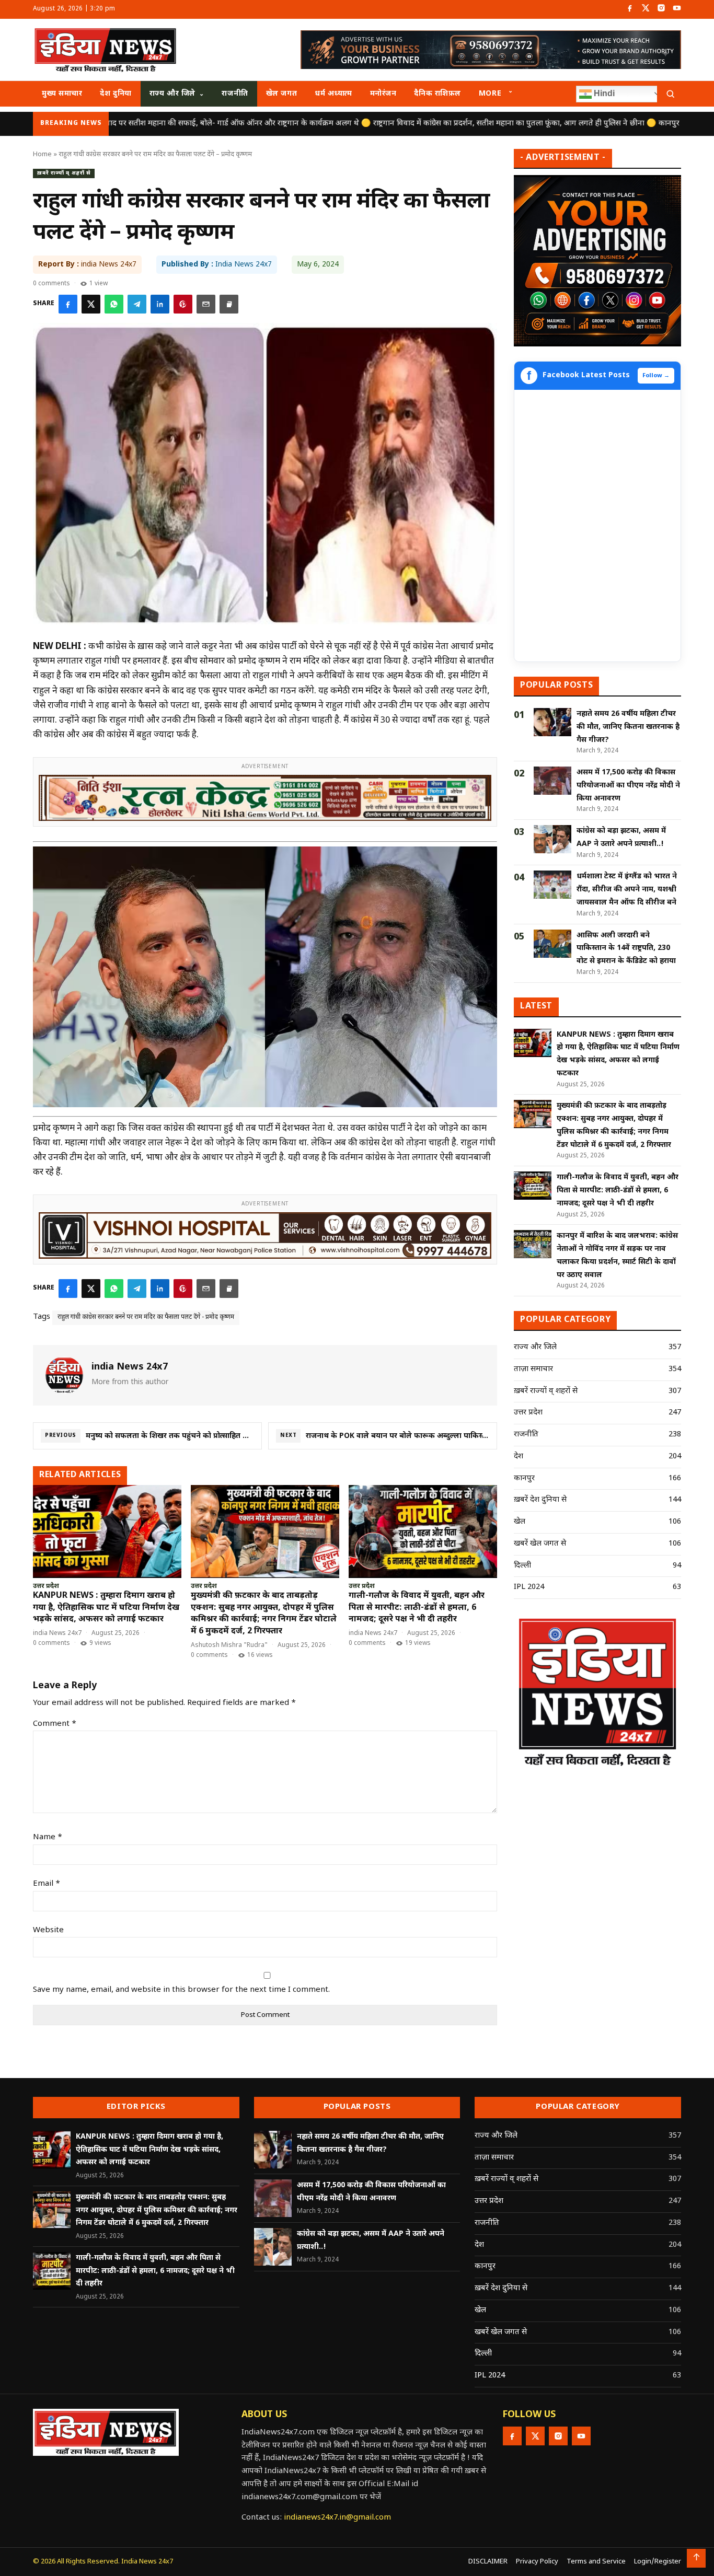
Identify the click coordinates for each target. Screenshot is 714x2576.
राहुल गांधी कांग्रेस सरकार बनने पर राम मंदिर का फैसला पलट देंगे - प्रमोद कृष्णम (146, 1317)
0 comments (51, 284)
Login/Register (658, 2562)
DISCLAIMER (488, 2562)
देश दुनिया (116, 94)
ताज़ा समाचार (533, 1369)
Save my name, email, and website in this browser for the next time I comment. (181, 1990)
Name (48, 1837)
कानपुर (524, 1478)
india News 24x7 (57, 1633)
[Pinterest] (183, 304)
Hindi (603, 93)
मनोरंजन (383, 94)
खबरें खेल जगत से (540, 1544)
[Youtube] (677, 9)
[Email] (206, 304)
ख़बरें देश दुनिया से (540, 1500)
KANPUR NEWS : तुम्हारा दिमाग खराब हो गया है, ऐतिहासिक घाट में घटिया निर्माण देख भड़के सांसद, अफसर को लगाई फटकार (106, 1608)
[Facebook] (630, 9)
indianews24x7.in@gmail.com (337, 2518)
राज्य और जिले (172, 94)
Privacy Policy (537, 2562)
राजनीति (235, 94)
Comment (55, 1724)
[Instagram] (661, 9)
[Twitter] (646, 9)
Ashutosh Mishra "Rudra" (229, 1645)
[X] (91, 304)
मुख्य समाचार (62, 94)
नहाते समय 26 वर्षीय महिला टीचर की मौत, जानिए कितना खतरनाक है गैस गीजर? (628, 727)
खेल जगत (281, 94)
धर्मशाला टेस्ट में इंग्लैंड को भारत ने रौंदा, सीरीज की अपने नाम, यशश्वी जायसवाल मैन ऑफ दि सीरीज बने (627, 890)
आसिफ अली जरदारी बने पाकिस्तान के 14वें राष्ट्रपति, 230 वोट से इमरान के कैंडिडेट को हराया (626, 949)
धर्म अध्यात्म (333, 94)
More (490, 94)
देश (519, 1457)
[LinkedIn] (160, 304)
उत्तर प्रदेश (46, 1587)
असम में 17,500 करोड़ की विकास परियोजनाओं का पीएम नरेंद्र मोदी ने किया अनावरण (628, 786)
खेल (520, 1522)
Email (47, 1884)
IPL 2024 (529, 1587)
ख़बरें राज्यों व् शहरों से (64, 173)
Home (42, 154)
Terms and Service (596, 2562)
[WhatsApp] (114, 304)
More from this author (130, 1382)
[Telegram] (137, 304)
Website (48, 1930)
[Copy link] (229, 304)
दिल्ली (522, 1566)
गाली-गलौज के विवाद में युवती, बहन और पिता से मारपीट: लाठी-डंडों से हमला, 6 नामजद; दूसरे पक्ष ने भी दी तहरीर (417, 1608)
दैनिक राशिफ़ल (437, 94)
